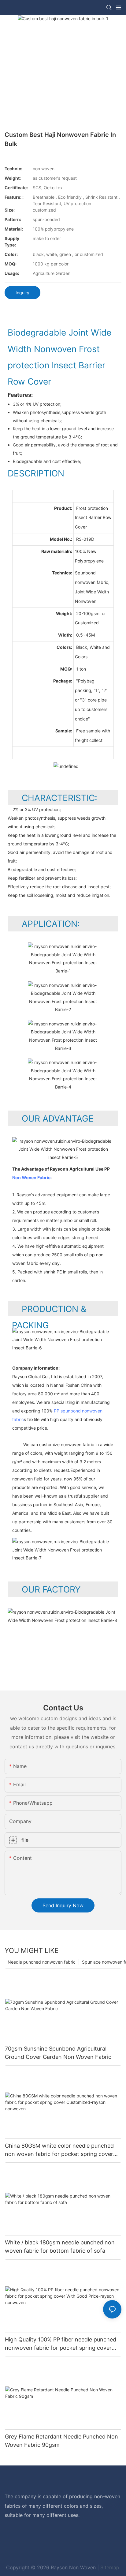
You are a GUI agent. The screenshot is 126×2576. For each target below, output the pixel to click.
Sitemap (110, 2567)
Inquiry (22, 293)
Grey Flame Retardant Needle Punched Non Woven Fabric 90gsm (61, 2441)
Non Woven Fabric (31, 1177)
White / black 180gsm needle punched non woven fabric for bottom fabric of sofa (60, 2247)
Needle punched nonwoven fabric (42, 1962)
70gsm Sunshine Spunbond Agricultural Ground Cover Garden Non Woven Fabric (58, 2053)
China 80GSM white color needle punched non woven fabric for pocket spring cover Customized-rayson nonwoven (59, 2150)
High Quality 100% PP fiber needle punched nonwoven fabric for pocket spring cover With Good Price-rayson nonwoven (61, 2344)
